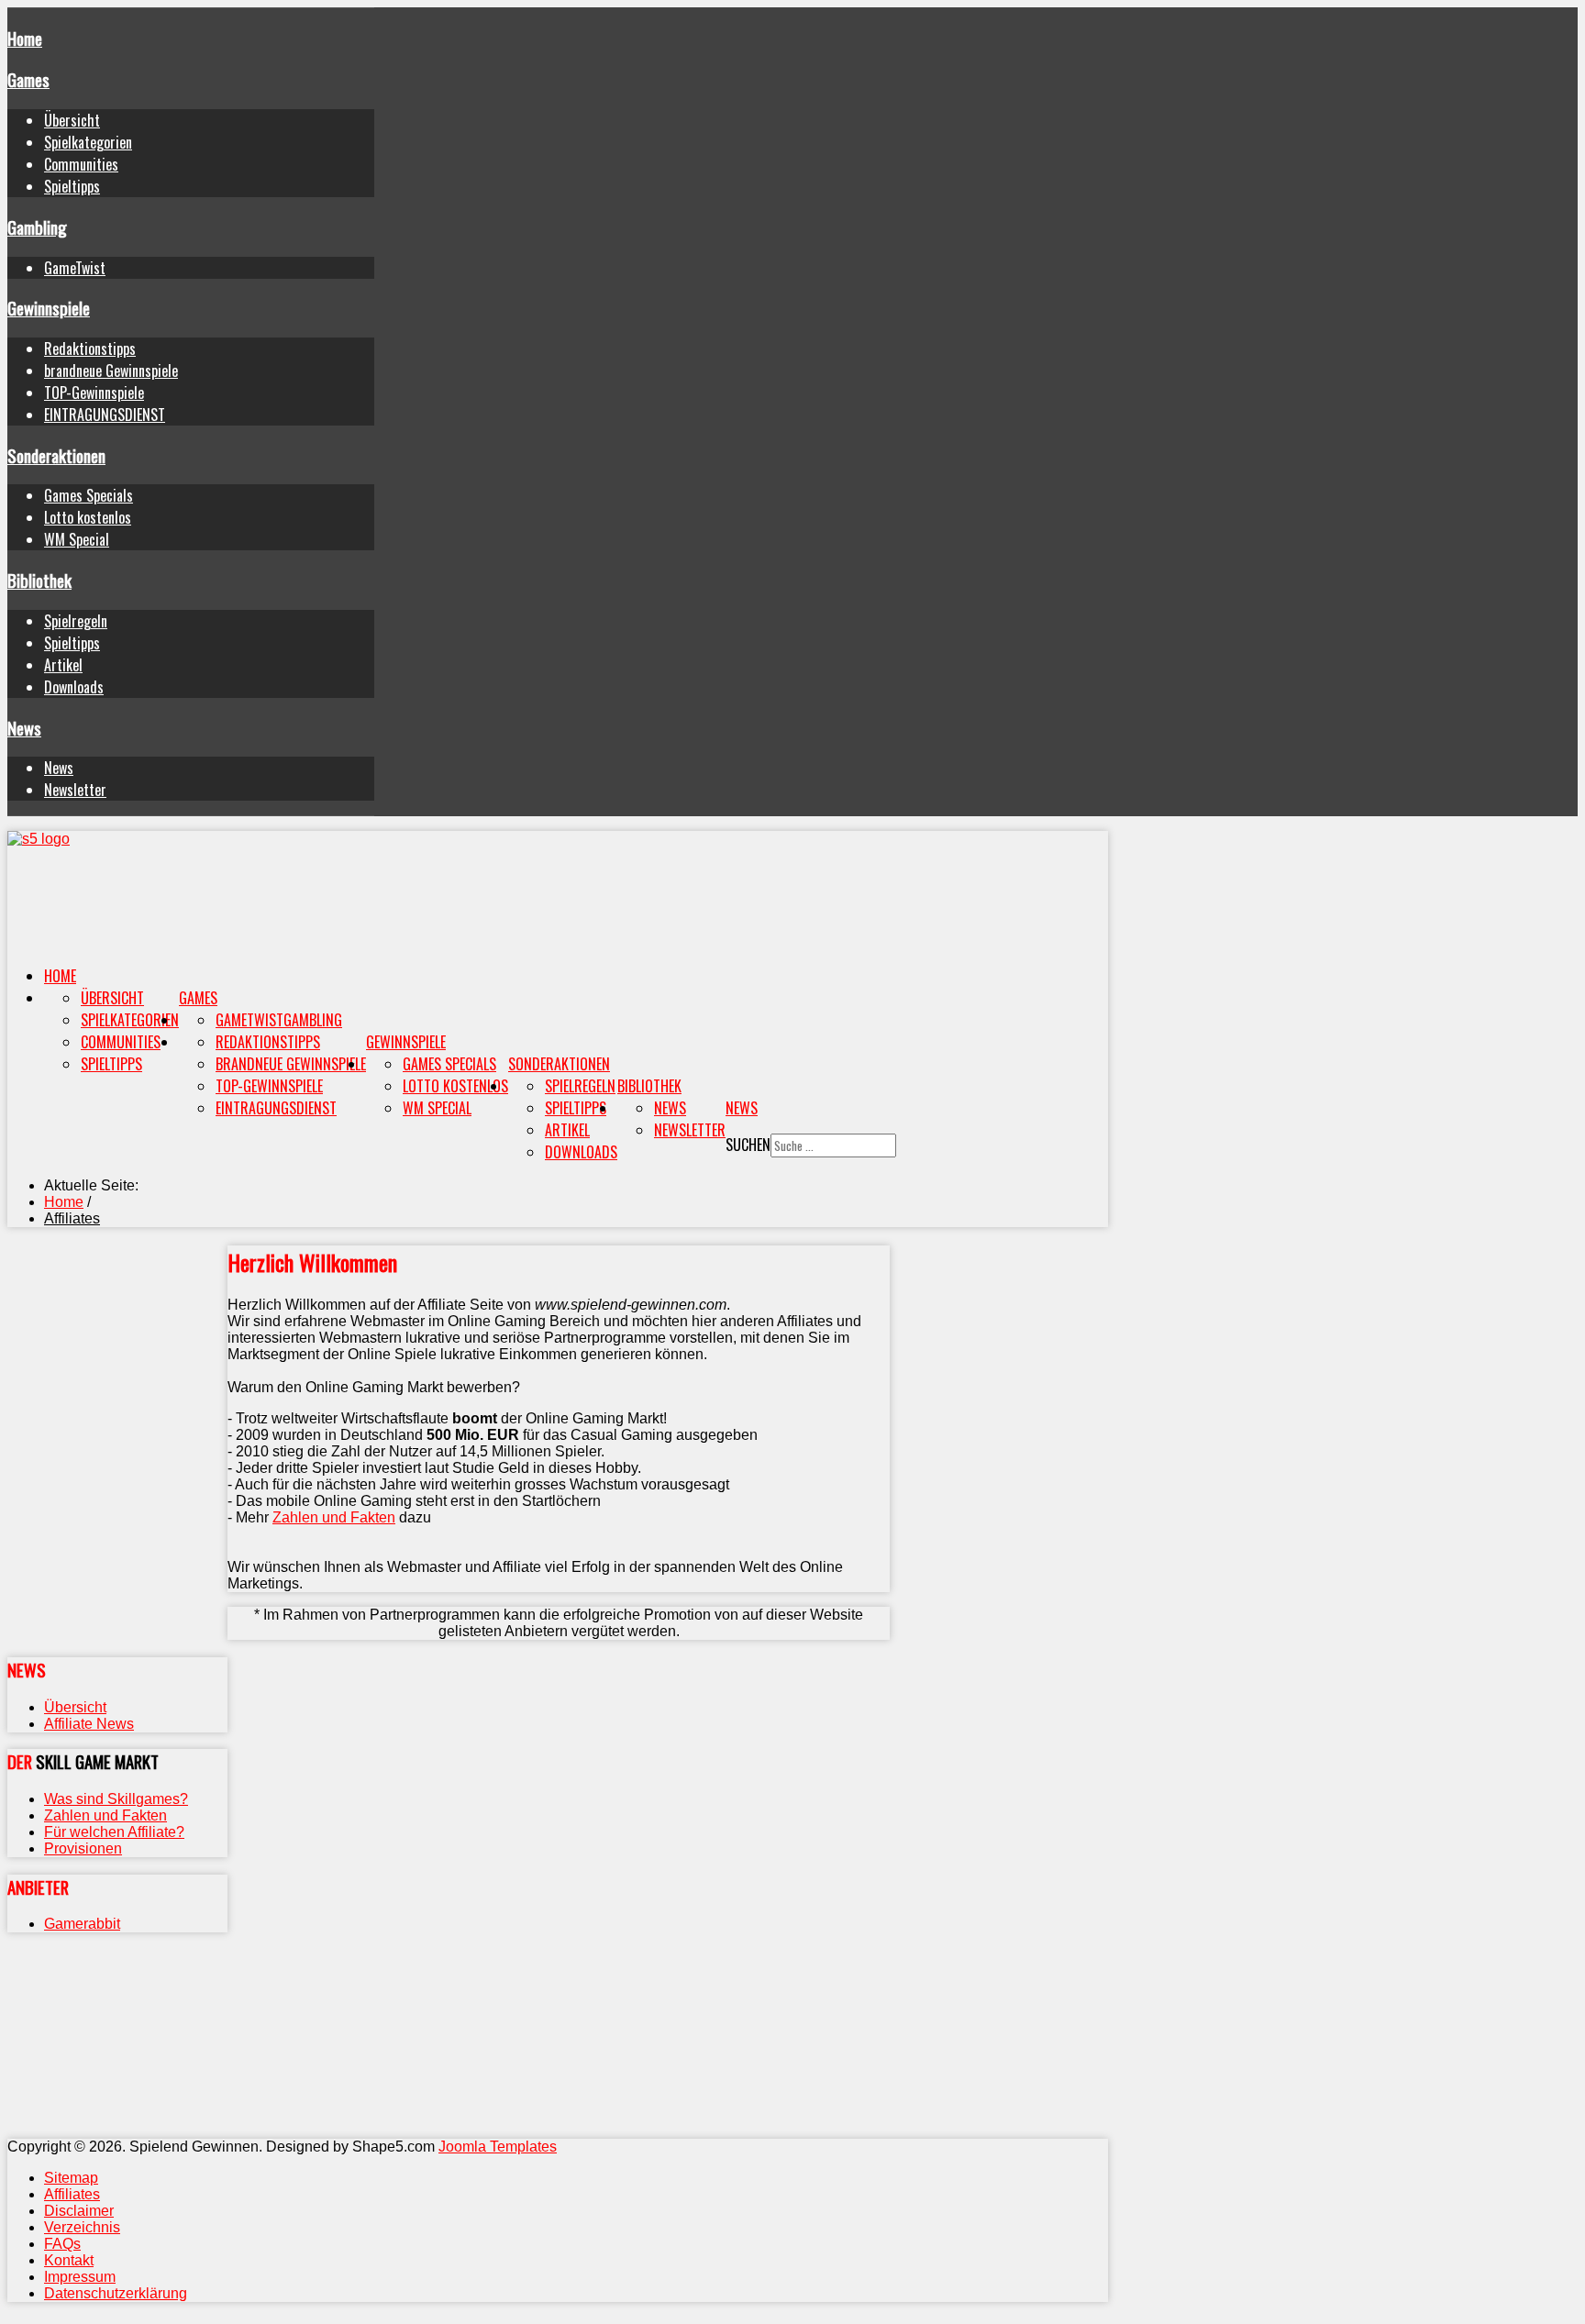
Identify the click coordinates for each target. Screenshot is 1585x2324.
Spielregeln (76, 621)
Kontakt (69, 2260)
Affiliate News (89, 1724)
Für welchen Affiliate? (114, 1832)
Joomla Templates (498, 2147)
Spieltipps (72, 186)
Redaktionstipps (90, 349)
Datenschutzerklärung (116, 2293)
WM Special (77, 539)
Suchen (748, 1145)
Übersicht (72, 120)
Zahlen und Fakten (334, 1517)
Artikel (63, 665)
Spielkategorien (88, 142)
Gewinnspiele (49, 308)
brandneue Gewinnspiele (111, 371)
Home (25, 38)
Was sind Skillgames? (116, 1799)
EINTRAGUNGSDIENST (105, 415)
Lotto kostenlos (88, 517)
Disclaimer (79, 2211)
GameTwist (75, 268)
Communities (81, 164)
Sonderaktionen (56, 455)
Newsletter (75, 790)
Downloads (74, 687)
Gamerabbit (82, 1924)
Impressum (80, 2277)
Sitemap (71, 2178)
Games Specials (89, 495)
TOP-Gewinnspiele (94, 393)
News (24, 728)
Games (28, 79)
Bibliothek (39, 580)
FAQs (62, 2244)
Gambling (37, 227)
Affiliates (72, 2194)
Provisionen (83, 1848)
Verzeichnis (82, 2227)
